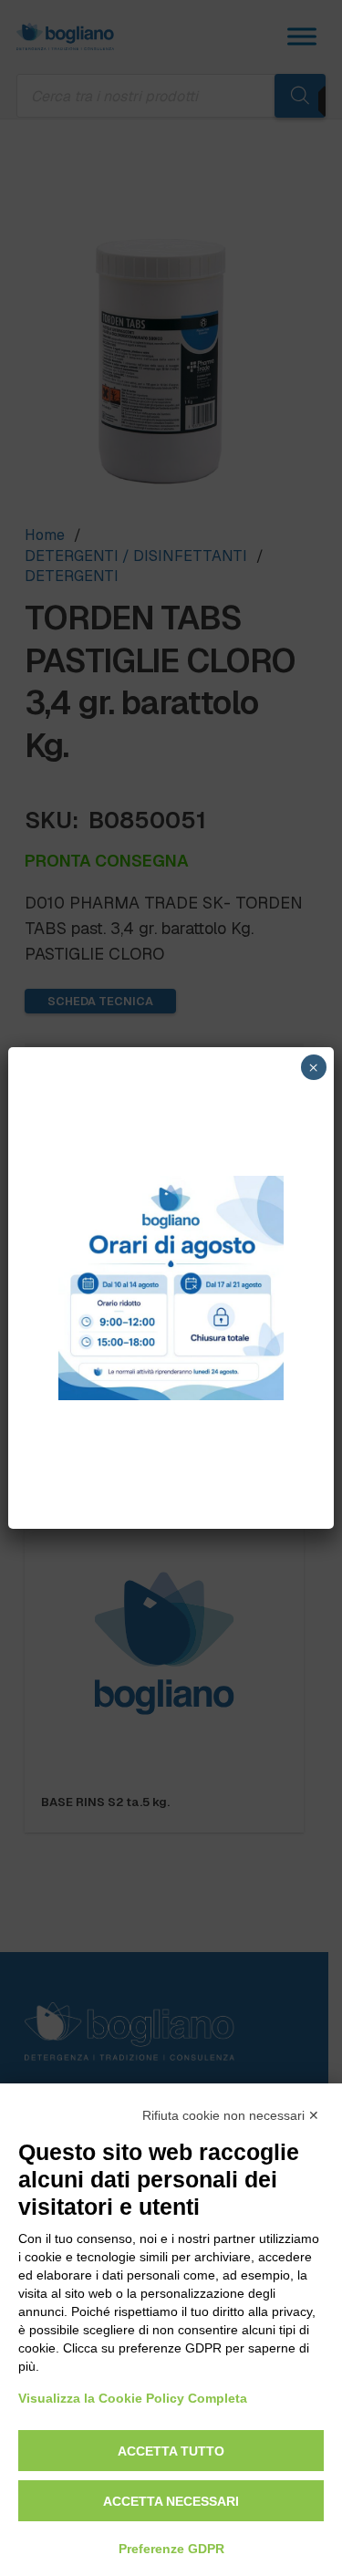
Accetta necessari (171, 2501)
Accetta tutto (171, 2451)
